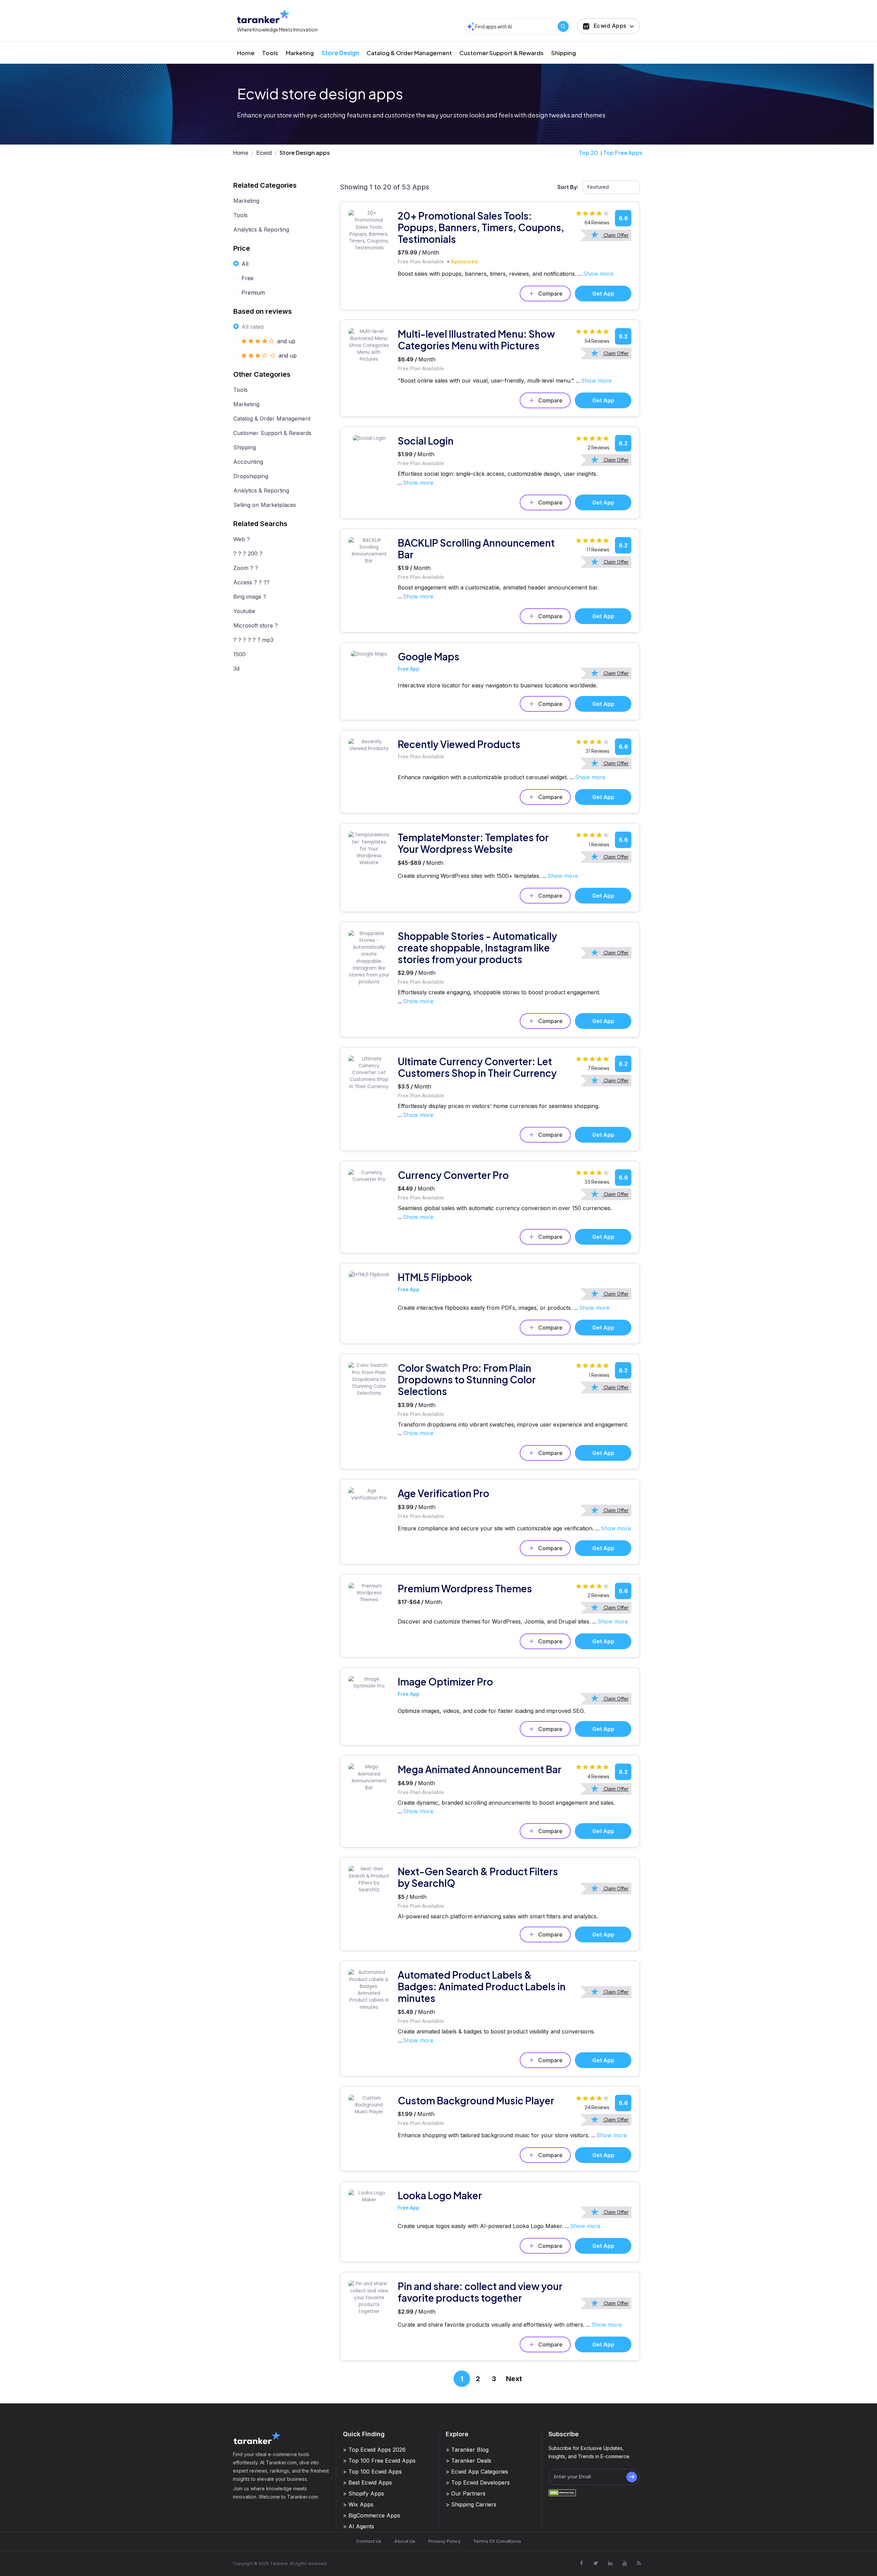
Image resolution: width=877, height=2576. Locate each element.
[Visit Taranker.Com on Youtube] (625, 2563)
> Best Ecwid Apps (367, 2482)
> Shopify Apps (363, 2493)
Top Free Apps (623, 153)
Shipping (564, 53)
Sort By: (568, 187)
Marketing (300, 53)
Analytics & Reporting (261, 229)
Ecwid (264, 153)
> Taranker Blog (467, 2450)
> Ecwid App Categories (477, 2472)
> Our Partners (466, 2493)
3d (236, 669)
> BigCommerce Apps (372, 2515)
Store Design (340, 53)
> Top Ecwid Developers (478, 2482)
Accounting (248, 462)
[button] (608, 26)
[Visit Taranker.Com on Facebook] (581, 2563)
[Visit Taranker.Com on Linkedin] (610, 2563)
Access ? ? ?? (251, 582)
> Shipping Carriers (471, 2504)
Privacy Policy (444, 2541)
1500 (239, 654)
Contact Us (369, 2541)
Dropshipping (251, 476)
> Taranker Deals (468, 2461)
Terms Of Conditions (497, 2541)
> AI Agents (359, 2526)
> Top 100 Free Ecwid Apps (379, 2461)
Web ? (242, 539)
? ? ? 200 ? (248, 553)
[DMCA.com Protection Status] (562, 2493)
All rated (252, 327)
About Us (405, 2541)
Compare (550, 294)
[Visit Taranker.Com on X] (596, 2563)
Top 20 (589, 153)
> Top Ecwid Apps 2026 (374, 2450)
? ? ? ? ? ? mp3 (253, 640)
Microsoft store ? (256, 625)
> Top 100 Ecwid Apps (372, 2472)
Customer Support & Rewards (502, 53)
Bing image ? (250, 597)
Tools (270, 53)
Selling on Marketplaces (265, 505)
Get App (603, 294)
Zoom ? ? (246, 568)
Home (246, 53)
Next (514, 2379)
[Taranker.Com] (263, 16)
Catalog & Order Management (409, 53)
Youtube (244, 611)
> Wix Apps (358, 2504)
